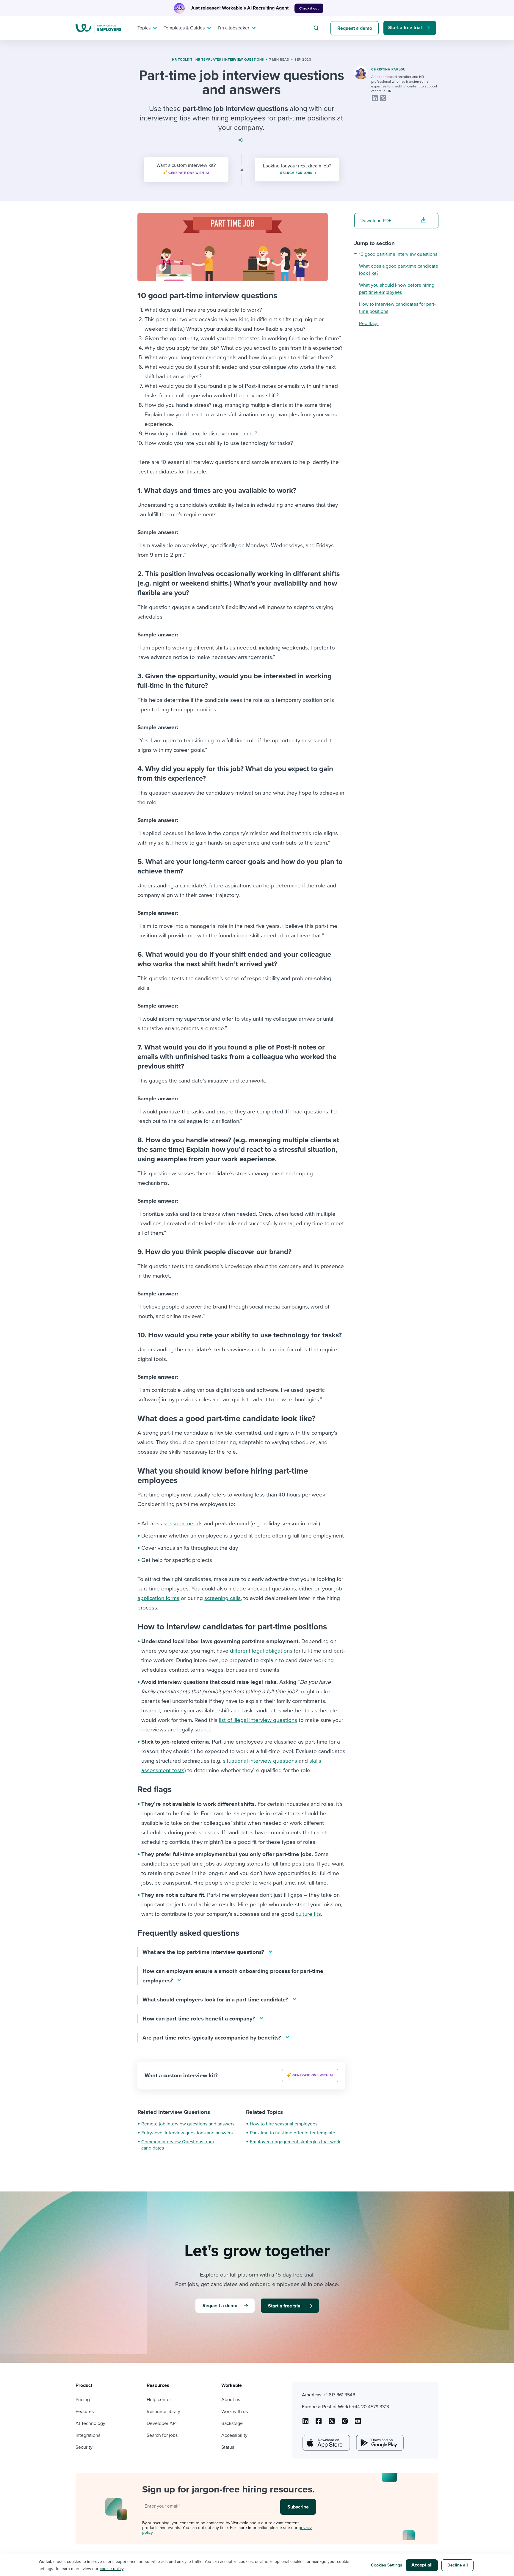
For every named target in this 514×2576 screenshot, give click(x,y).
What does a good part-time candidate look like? (399, 270)
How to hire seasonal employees (284, 2124)
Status (228, 2447)
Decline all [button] (458, 2565)
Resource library (163, 2412)
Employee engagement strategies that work (295, 2142)
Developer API (162, 2423)
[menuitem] (146, 28)
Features (85, 2412)
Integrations (88, 2435)
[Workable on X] (345, 2423)
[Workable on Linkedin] (305, 2423)
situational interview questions (260, 1761)
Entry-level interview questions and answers (187, 2133)
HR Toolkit (182, 60)
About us (231, 2400)
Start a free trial (405, 28)
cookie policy (112, 2569)
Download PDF (376, 221)
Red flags (369, 324)
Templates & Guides (184, 28)
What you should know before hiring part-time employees (397, 289)
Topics (144, 28)
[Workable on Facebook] (319, 2423)
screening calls (222, 1598)
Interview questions (244, 60)
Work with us (235, 2412)
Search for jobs (162, 2435)
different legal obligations (261, 1651)
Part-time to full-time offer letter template (293, 2133)
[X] (383, 98)
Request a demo (355, 28)
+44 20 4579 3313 (371, 2407)
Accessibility (234, 2435)
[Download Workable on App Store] (326, 2443)
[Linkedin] (375, 98)
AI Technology (90, 2423)
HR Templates (208, 60)
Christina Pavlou (388, 69)
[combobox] (317, 28)
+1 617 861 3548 (339, 2395)
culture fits (308, 1914)
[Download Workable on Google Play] (379, 2443)
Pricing (83, 2400)
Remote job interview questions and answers (188, 2124)
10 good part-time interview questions (398, 254)
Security (84, 2447)
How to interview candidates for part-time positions (397, 308)
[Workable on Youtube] (332, 2423)
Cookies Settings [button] (387, 2565)
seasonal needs (183, 1524)
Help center (159, 2400)
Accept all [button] (422, 2565)
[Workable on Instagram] (358, 2423)
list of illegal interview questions (258, 1720)
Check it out (309, 8)
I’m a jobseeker (234, 28)
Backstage (232, 2423)
